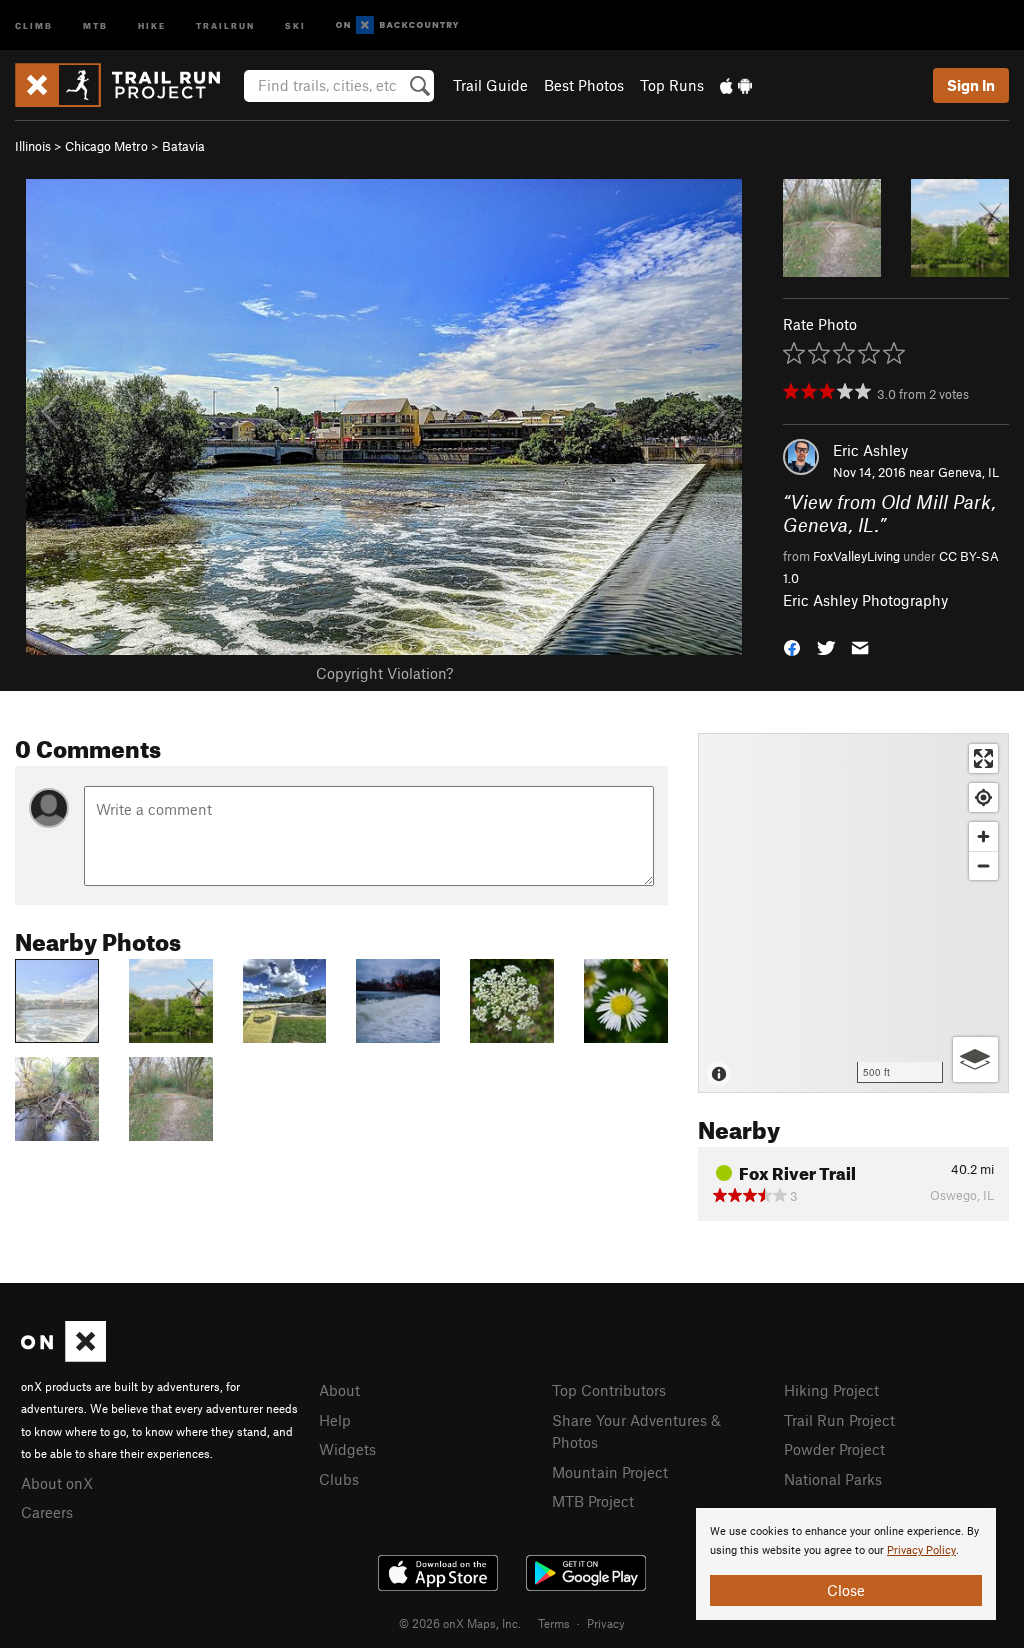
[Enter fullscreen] (983, 758)
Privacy (606, 1623)
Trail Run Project (839, 1420)
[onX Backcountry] (397, 25)
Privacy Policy (921, 1550)
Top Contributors (609, 1390)
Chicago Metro (106, 146)
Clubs (339, 1479)
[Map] (853, 913)
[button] (792, 646)
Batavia (183, 146)
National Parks (833, 1479)
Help (335, 1420)
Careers (47, 1512)
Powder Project (834, 1449)
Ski (295, 24)
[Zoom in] (983, 836)
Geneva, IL (968, 472)
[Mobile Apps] (736, 85)
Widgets (347, 1449)
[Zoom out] (983, 865)
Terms (554, 1623)
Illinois (33, 146)
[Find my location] (983, 797)
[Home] (127, 85)
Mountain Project (610, 1472)
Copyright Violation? (384, 673)
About (339, 1390)
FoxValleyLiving (856, 556)
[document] (846, 1564)
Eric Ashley (870, 450)
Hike (152, 24)
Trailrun (225, 24)
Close (846, 1590)
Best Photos (584, 85)
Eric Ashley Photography (865, 600)
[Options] (975, 1059)
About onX (57, 1483)
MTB (95, 24)
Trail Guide (490, 85)
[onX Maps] (63, 1356)
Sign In (971, 85)
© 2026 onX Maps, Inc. (460, 1623)
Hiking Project (831, 1390)
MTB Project (593, 1501)
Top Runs (672, 85)
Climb (34, 24)
